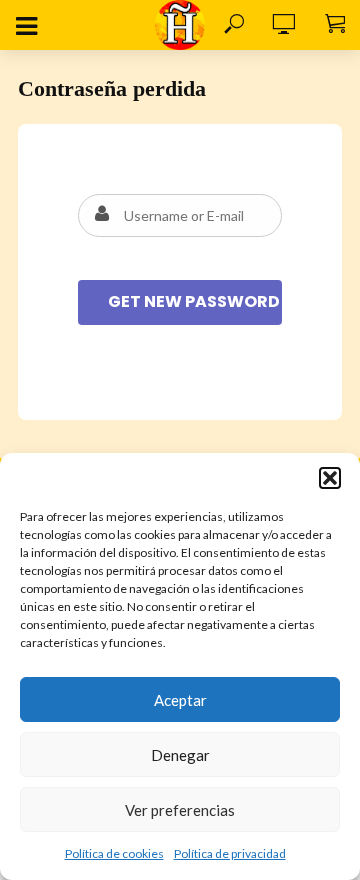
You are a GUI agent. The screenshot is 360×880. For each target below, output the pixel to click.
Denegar (180, 755)
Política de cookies (114, 853)
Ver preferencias (180, 810)
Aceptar (180, 700)
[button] (330, 478)
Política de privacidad (230, 853)
